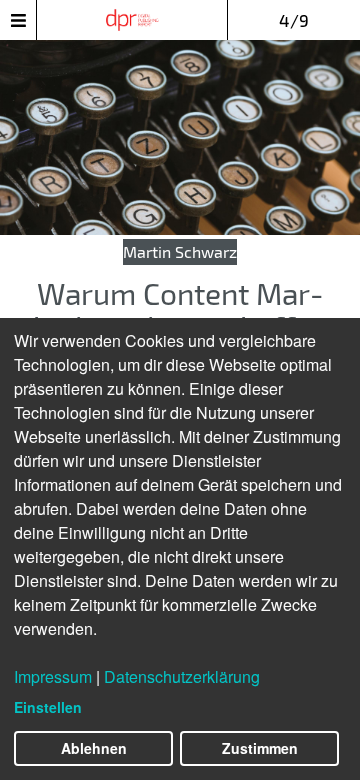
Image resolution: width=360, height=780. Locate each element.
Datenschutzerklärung (182, 676)
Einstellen (48, 707)
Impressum (53, 676)
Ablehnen (94, 748)
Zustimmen (260, 748)
